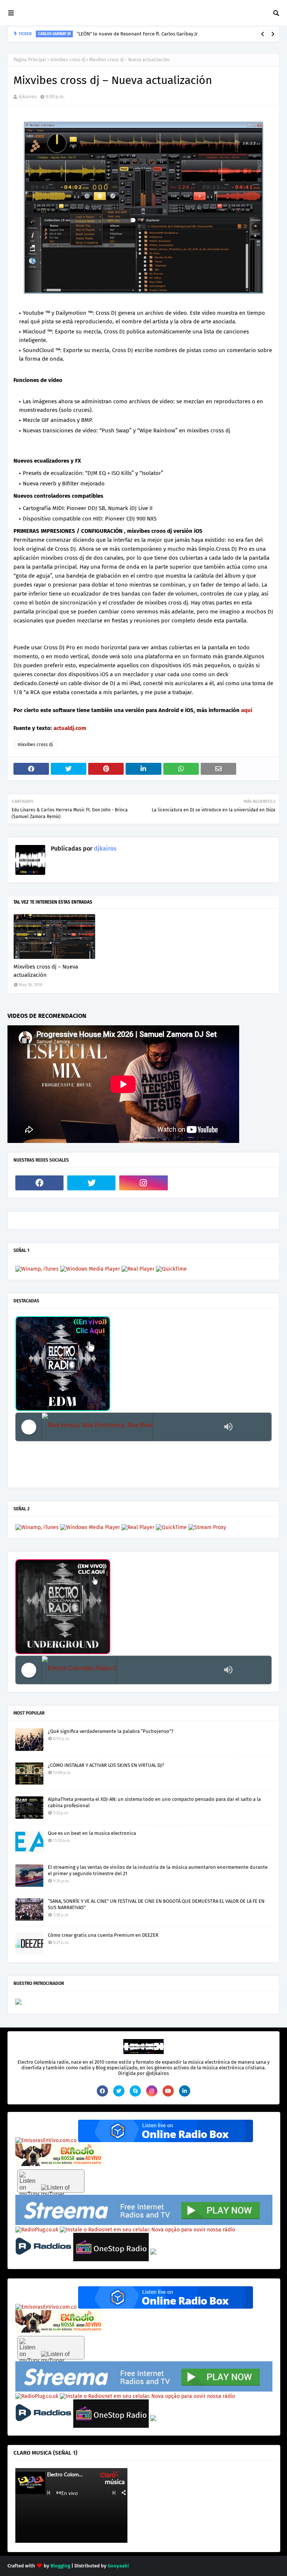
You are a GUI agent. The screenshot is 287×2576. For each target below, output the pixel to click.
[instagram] (143, 1183)
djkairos (27, 97)
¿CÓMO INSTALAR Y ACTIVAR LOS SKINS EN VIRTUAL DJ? (106, 1765)
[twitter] (91, 1183)
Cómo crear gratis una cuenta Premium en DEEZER (103, 1935)
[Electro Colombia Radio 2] (131, 1670)
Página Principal (30, 60)
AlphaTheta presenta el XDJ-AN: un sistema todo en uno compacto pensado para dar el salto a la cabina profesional (154, 1802)
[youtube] (168, 2091)
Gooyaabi (118, 2566)
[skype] (135, 2091)
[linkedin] (185, 2091)
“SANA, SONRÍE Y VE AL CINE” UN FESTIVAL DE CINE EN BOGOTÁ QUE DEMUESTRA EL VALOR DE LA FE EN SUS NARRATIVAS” (156, 1904)
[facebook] (39, 1183)
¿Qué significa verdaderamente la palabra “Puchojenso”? (111, 1731)
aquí (247, 710)
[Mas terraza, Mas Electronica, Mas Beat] (131, 1427)
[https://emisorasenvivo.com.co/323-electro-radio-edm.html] (46, 2140)
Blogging (60, 2566)
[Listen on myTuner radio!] (51, 2181)
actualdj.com (70, 728)
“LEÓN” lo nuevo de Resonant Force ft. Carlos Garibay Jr (137, 34)
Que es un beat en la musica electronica (92, 1833)
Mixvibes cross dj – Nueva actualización (46, 971)
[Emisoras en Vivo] (166, 2140)
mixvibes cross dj (68, 60)
